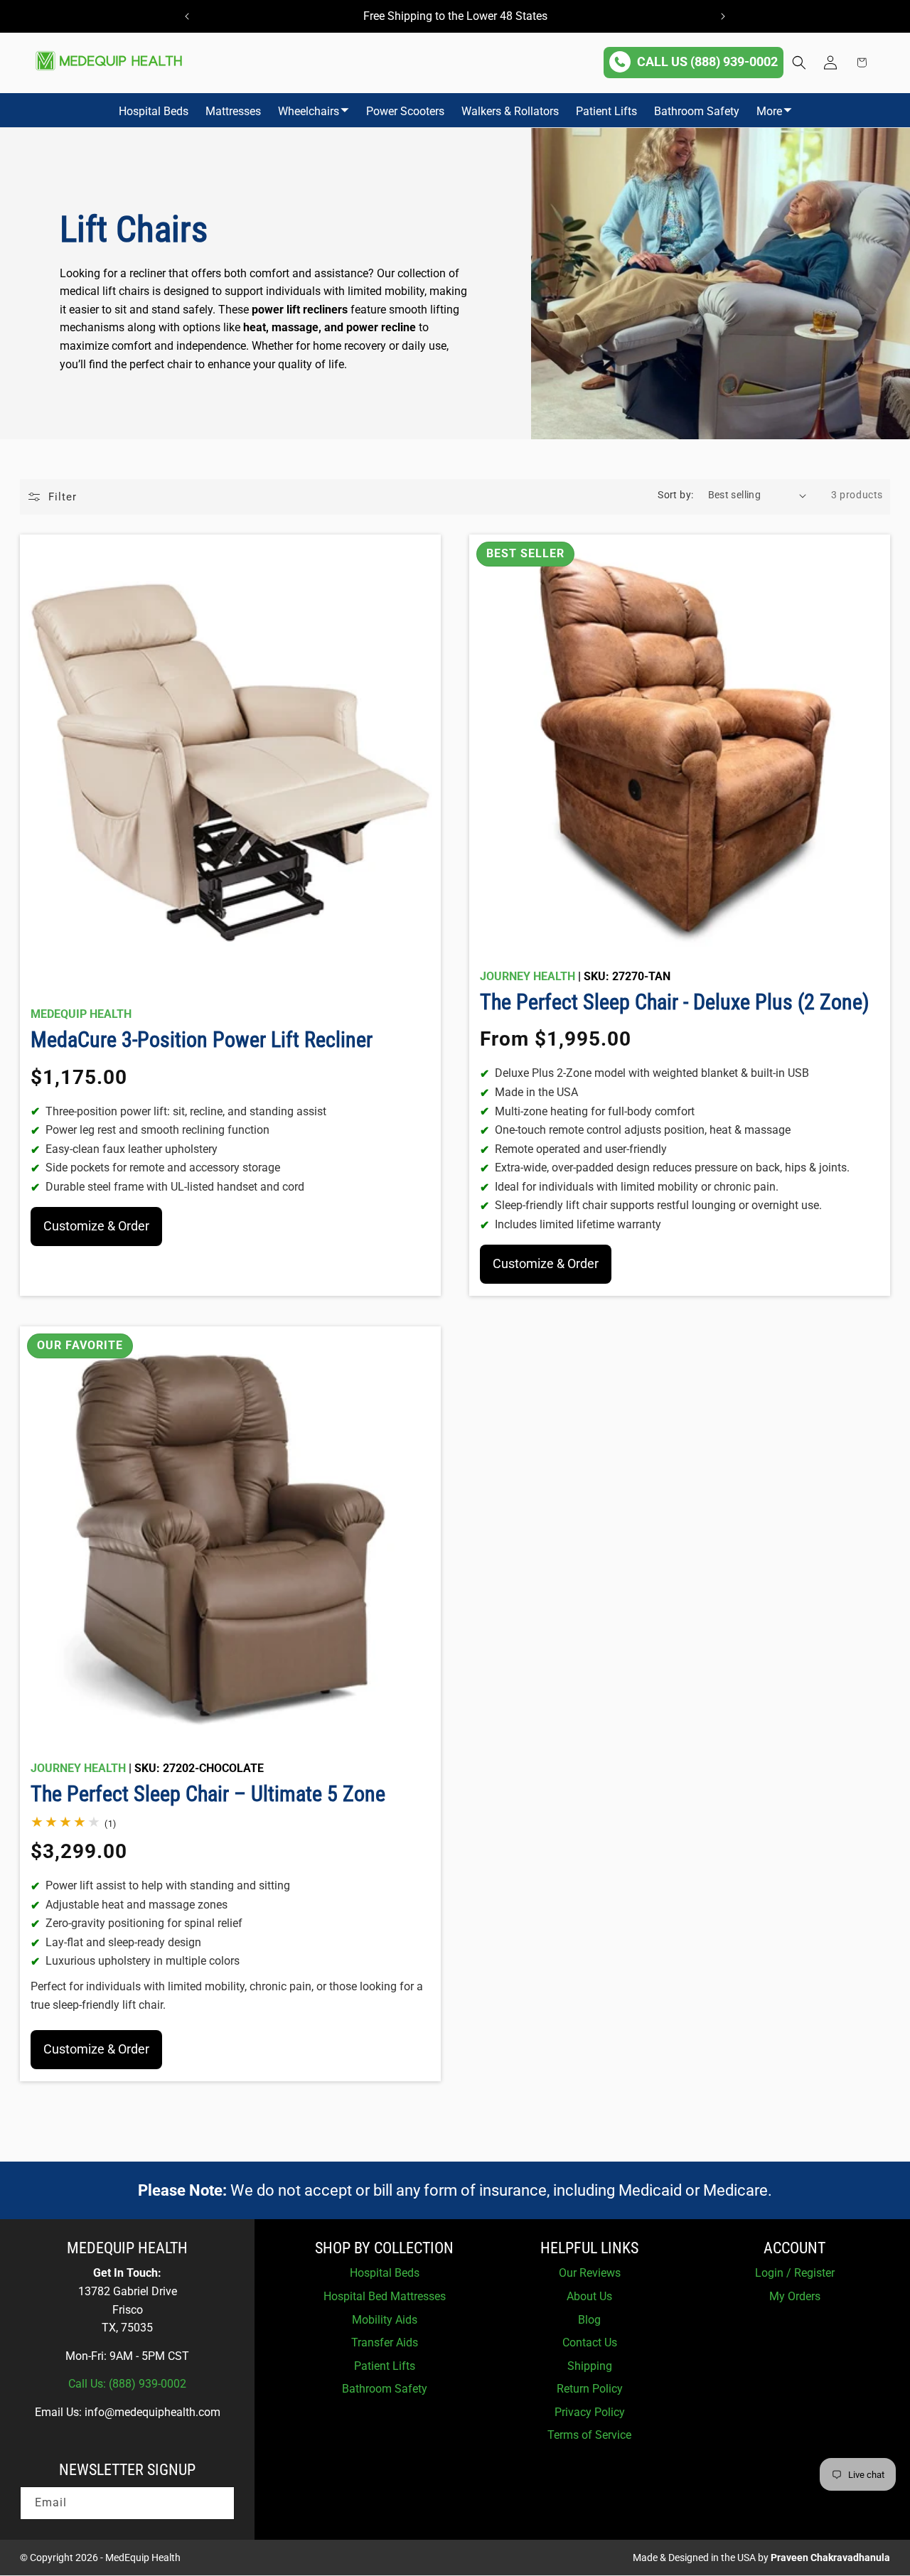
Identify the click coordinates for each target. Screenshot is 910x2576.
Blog (589, 2320)
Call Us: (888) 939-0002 (127, 2384)
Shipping (590, 2366)
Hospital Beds (154, 111)
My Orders (795, 2296)
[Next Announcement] (723, 16)
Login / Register (795, 2273)
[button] (799, 63)
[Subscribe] (218, 2503)
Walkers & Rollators (510, 111)
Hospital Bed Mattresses (385, 2296)
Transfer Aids (385, 2342)
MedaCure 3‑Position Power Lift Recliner (202, 1040)
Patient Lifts (606, 111)
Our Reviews (590, 2273)
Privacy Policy (590, 2412)
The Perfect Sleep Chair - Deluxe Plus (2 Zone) (675, 1002)
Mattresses (233, 111)
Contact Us (590, 2342)
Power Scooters (405, 111)
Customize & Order (96, 1226)
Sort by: (675, 495)
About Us (589, 2296)
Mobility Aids (385, 2320)
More (769, 111)
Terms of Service (589, 2435)
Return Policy (590, 2389)
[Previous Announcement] (187, 16)
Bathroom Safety (697, 111)
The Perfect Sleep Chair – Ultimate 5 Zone (208, 1794)
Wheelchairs (309, 111)
